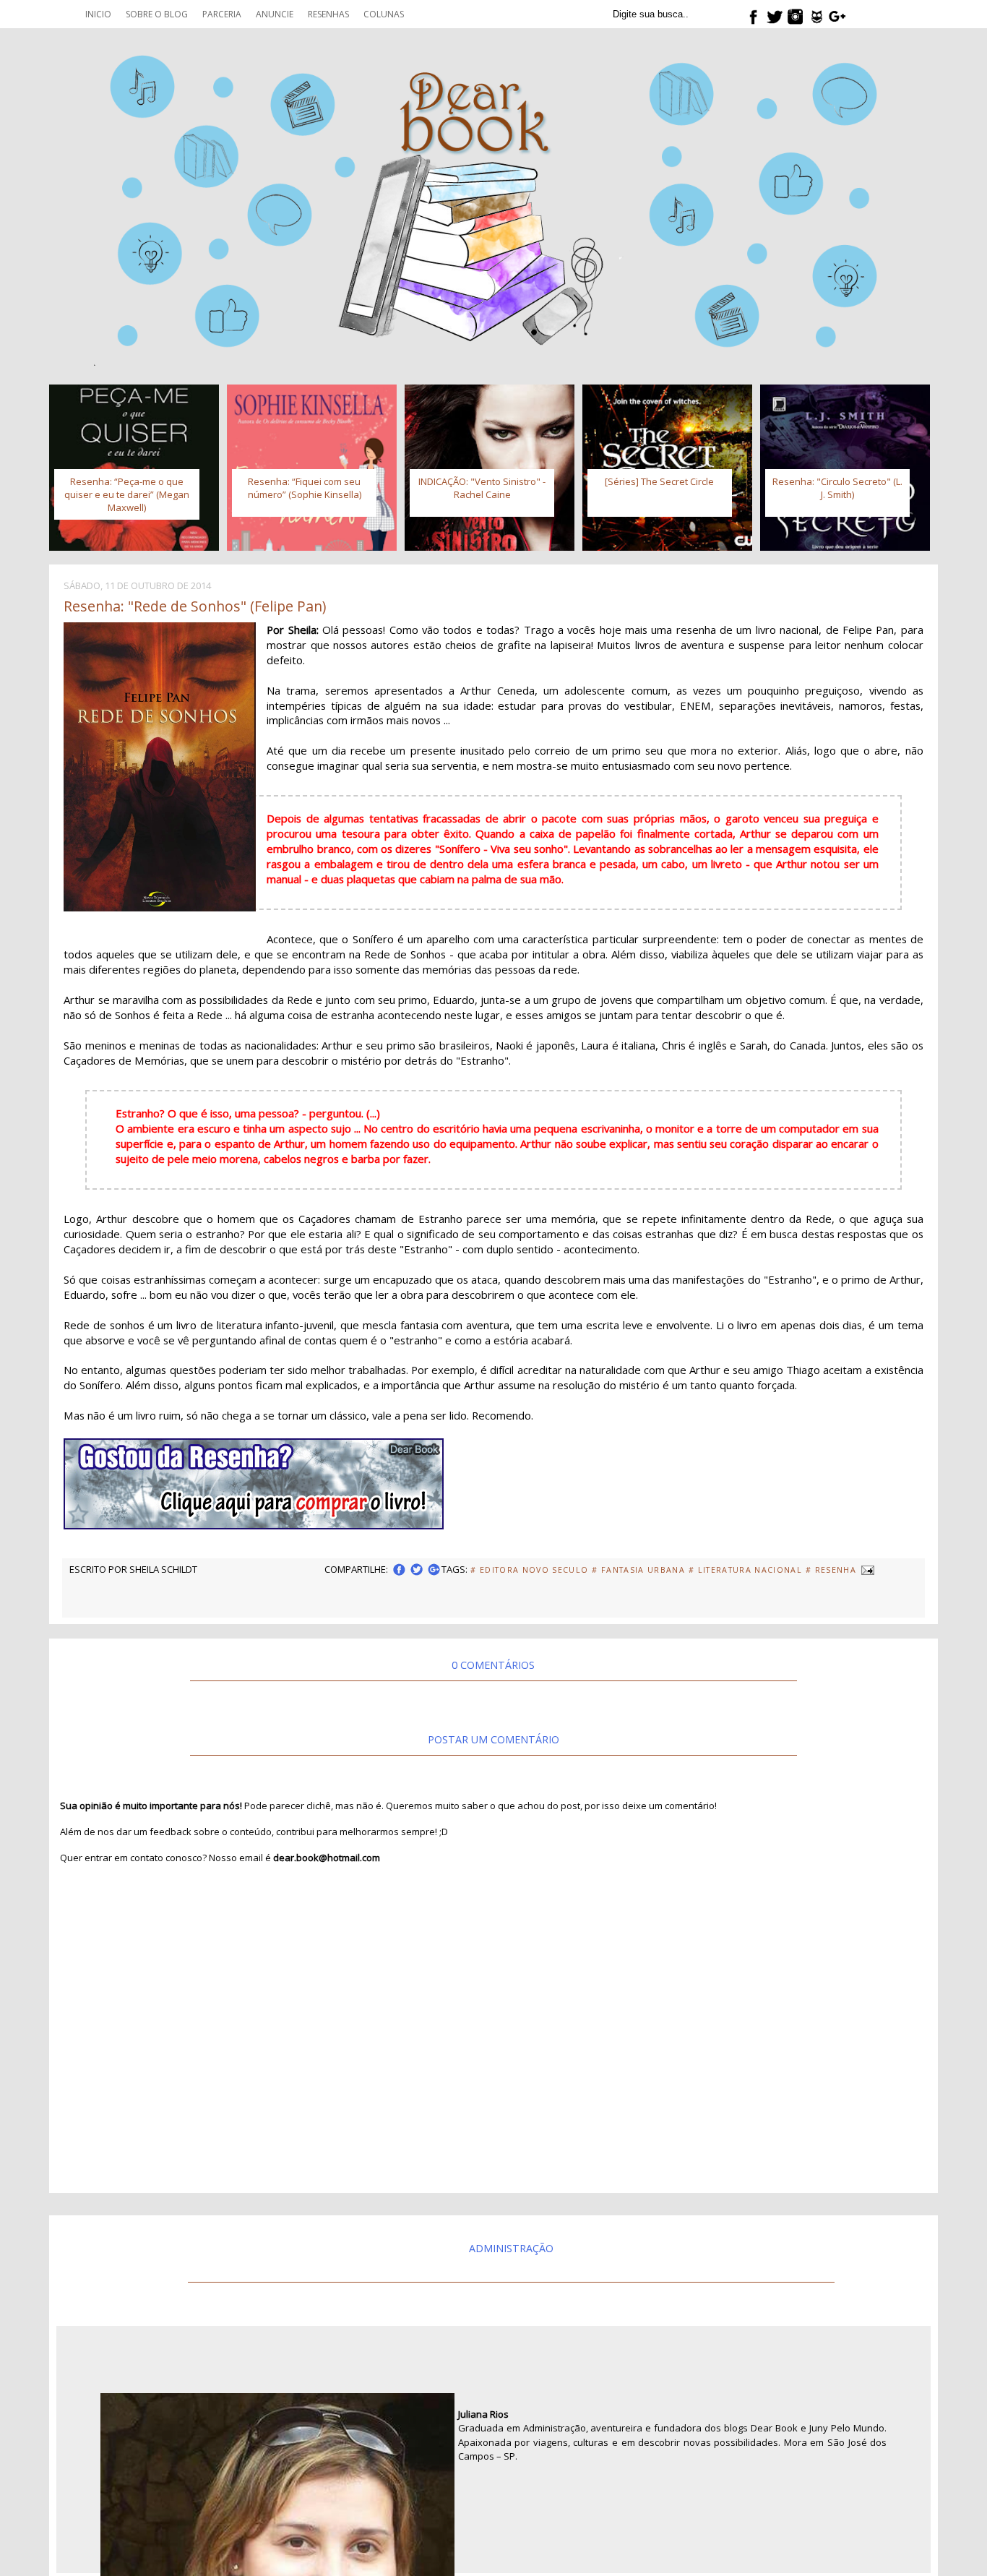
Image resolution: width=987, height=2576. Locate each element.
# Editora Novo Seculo (529, 1570)
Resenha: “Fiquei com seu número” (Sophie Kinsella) (305, 488)
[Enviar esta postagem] (867, 1569)
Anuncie (275, 14)
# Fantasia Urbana (638, 1570)
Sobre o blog (157, 14)
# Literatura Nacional (745, 1570)
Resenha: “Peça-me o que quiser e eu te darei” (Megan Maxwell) (127, 494)
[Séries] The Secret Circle (659, 481)
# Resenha (831, 1570)
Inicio (98, 14)
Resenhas (328, 14)
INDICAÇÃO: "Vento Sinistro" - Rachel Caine (482, 488)
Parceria (222, 14)
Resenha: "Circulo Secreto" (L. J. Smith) (837, 488)
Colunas (384, 14)
